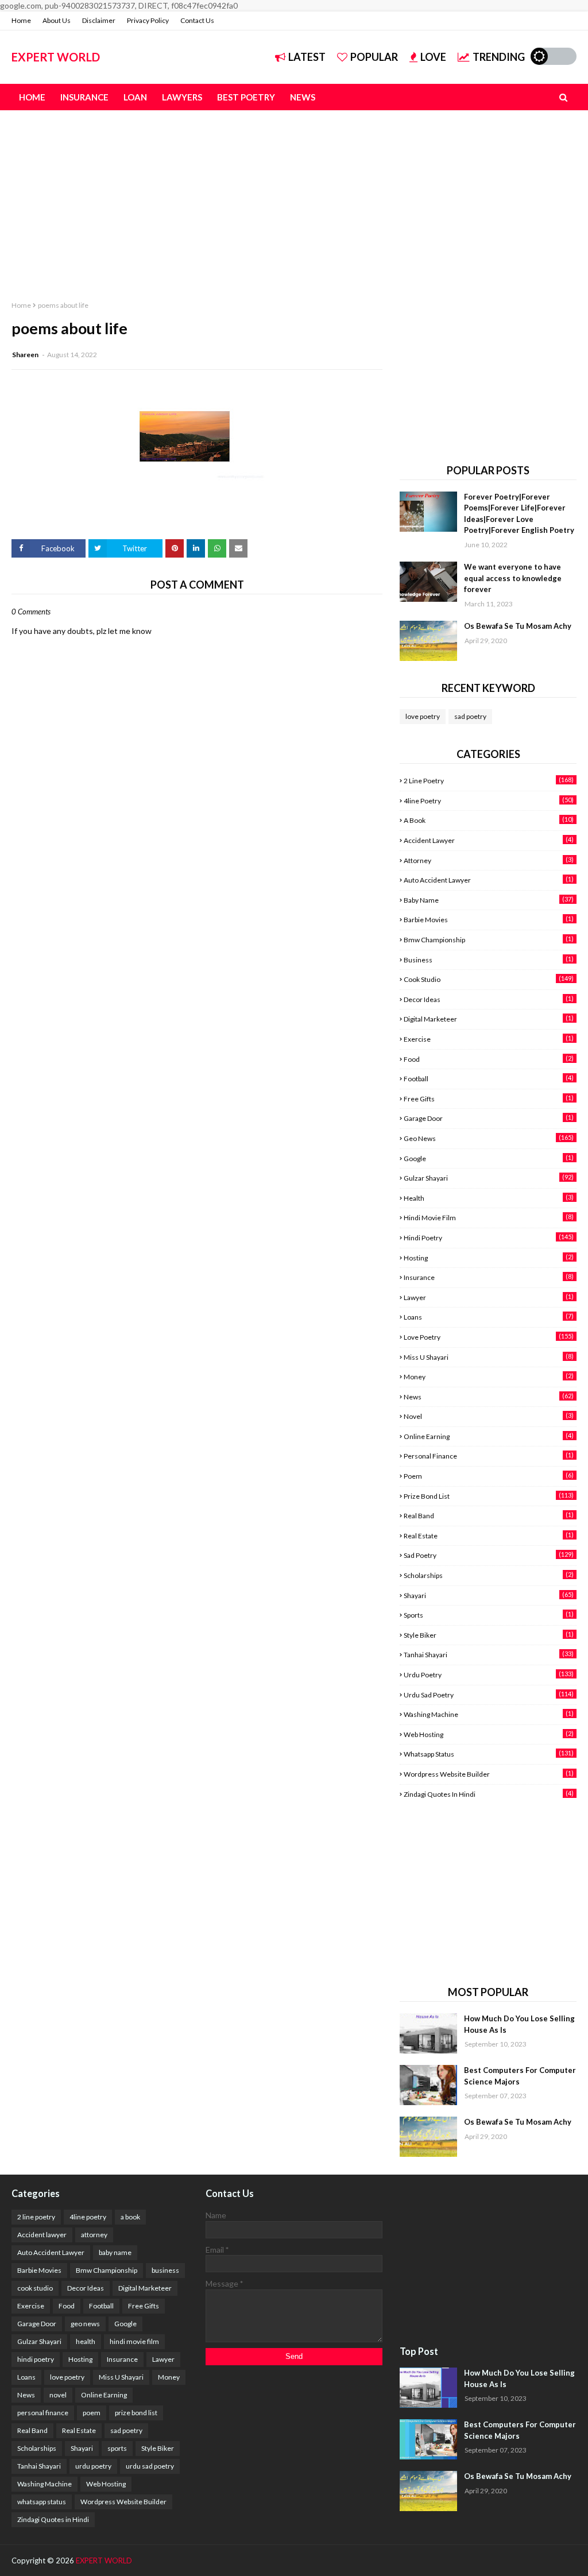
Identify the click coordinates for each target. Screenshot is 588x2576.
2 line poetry (489, 780)
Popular (374, 57)
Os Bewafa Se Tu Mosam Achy (518, 626)
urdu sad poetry (489, 1695)
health (489, 1198)
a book (489, 820)
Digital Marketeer (489, 1019)
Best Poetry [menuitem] (246, 97)
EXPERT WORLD (56, 57)
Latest (307, 57)
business (489, 960)
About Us (57, 20)
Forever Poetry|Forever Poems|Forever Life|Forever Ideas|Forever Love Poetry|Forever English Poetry (519, 514)
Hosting (489, 1258)
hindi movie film (489, 1217)
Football (489, 1078)
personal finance (489, 1456)
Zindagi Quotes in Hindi (489, 1794)
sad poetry (470, 716)
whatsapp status (489, 1754)
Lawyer (489, 1297)
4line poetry (489, 800)
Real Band (489, 1515)
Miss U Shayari (489, 1357)
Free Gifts (489, 1099)
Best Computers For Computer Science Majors (520, 2076)
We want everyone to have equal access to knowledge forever (513, 578)
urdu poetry (489, 1674)
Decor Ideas (489, 999)
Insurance (489, 1277)
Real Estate (489, 1535)
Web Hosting (489, 1734)
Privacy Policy (148, 20)
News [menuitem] (303, 97)
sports (489, 1615)
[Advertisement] (294, 196)
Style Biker (489, 1635)
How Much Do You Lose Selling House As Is (519, 2024)
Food (489, 1059)
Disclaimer (99, 20)
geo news (489, 1138)
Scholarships (489, 1575)
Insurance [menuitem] (84, 97)
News (489, 1397)
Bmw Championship (489, 939)
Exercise (489, 1039)
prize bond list (489, 1496)
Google (489, 1158)
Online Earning (489, 1436)
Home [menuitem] (32, 97)
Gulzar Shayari (489, 1178)
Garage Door (489, 1118)
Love (433, 57)
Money (489, 1376)
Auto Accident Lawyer (489, 880)
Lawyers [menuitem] (182, 97)
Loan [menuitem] (135, 97)
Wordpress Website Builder (489, 1774)
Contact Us (197, 20)
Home (21, 20)
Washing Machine (489, 1714)
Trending (499, 57)
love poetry (423, 716)
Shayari (489, 1595)
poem (489, 1476)
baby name (489, 900)
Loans (489, 1317)
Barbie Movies (489, 919)
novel (489, 1416)
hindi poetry (489, 1237)
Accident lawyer (489, 840)
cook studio (489, 979)
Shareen (26, 355)
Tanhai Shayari (489, 1654)
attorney (489, 860)
